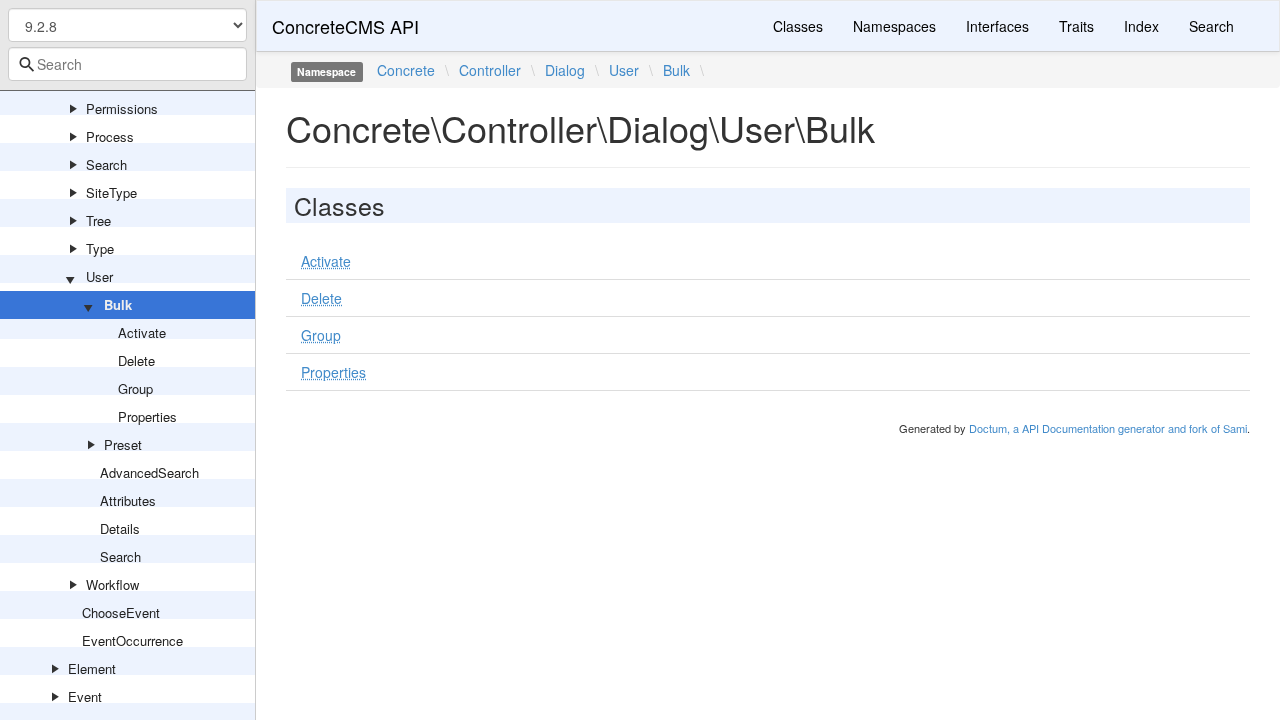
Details (120, 528)
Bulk (118, 304)
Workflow (112, 584)
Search (106, 164)
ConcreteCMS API (345, 26)
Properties (147, 416)
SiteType (111, 192)
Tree (98, 220)
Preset (123, 444)
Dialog (565, 70)
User (99, 276)
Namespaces (894, 26)
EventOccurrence (132, 640)
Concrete (406, 70)
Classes (798, 26)
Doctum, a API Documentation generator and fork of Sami (1108, 428)
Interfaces (997, 26)
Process (110, 136)
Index (1141, 26)
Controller (490, 70)
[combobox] (127, 64)
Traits (1076, 26)
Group (135, 388)
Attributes (128, 500)
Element (92, 668)
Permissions (122, 108)
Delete (136, 360)
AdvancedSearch (149, 472)
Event (85, 696)
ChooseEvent (121, 612)
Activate (142, 332)
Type (100, 248)
